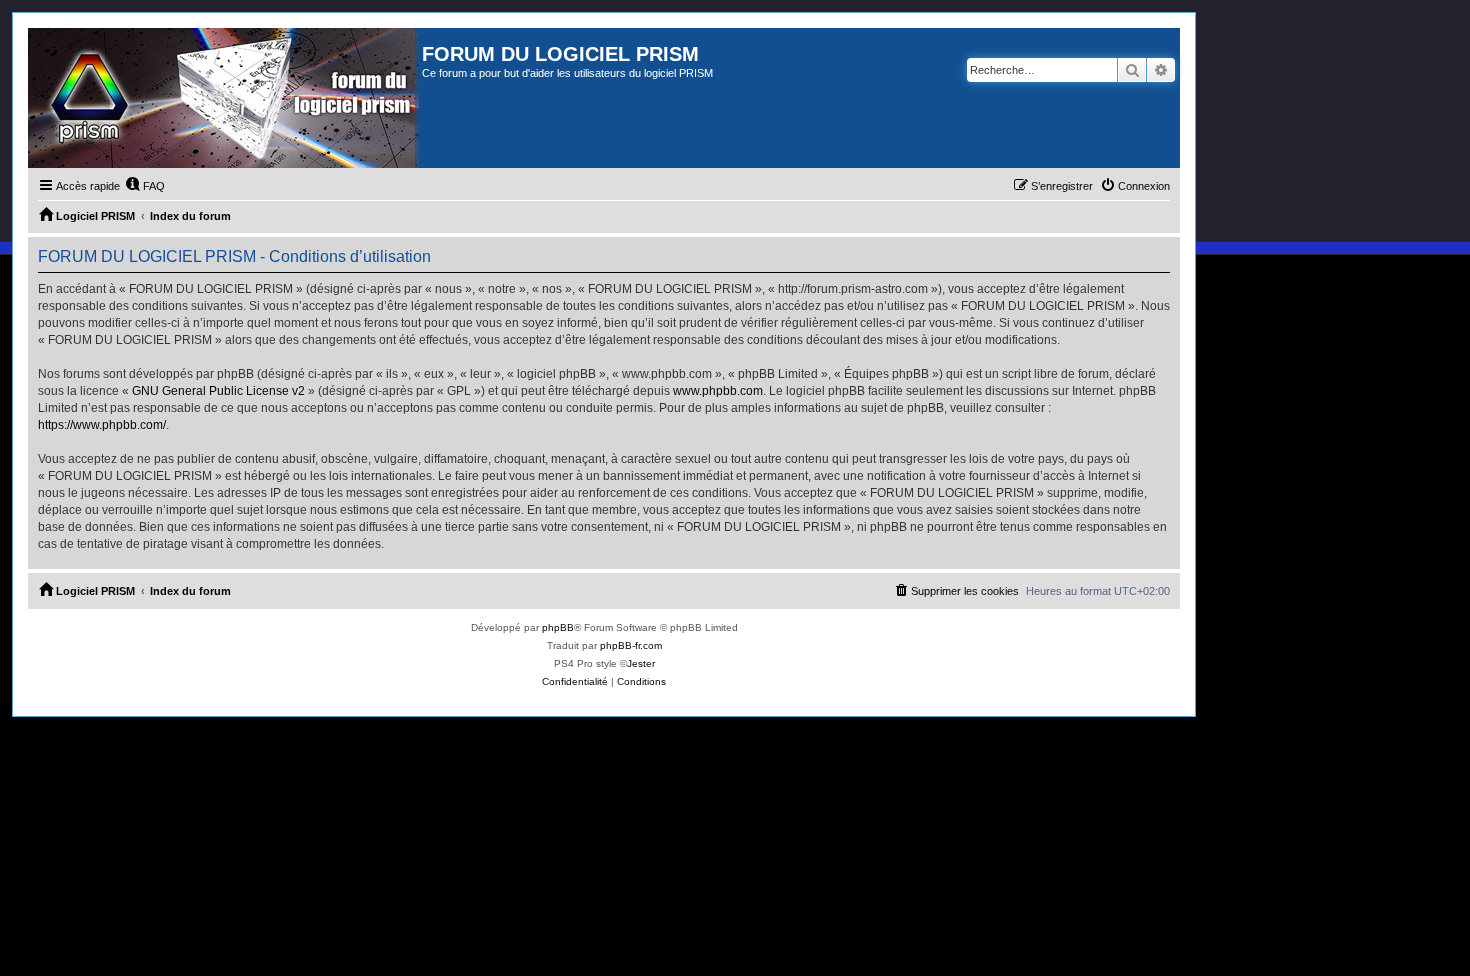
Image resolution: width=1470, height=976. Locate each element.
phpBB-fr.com (631, 645)
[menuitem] (145, 186)
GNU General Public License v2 (218, 391)
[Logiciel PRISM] (225, 98)
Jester (641, 663)
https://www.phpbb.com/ (102, 425)
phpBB (558, 627)
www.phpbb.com (718, 391)
